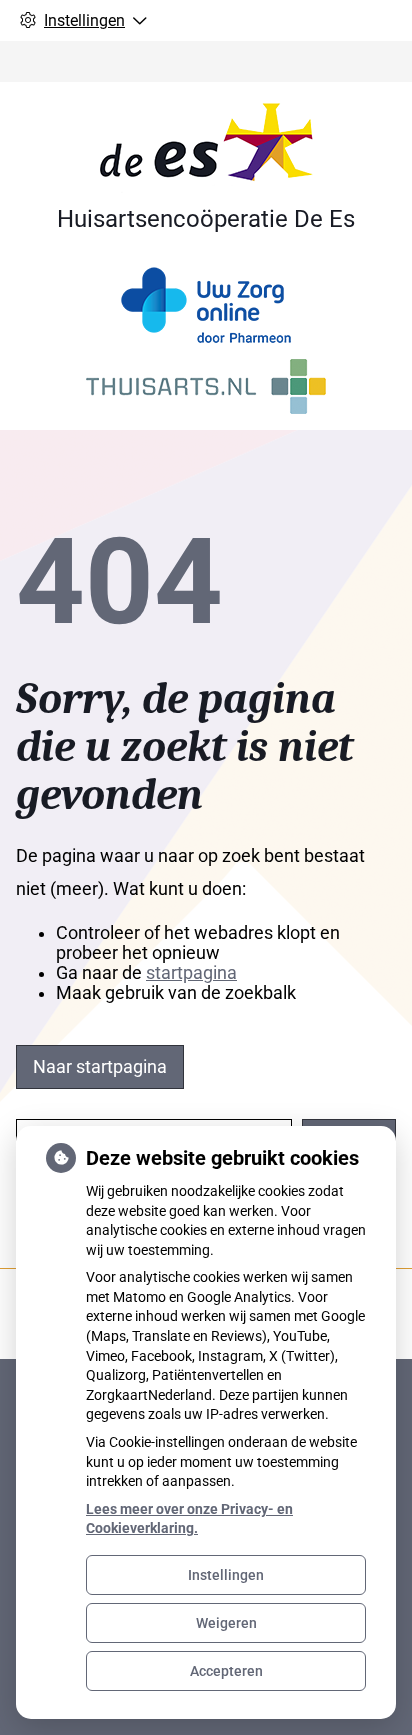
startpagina (191, 973)
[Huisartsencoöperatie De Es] (206, 146)
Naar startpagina (100, 1067)
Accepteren (226, 1671)
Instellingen (226, 1575)
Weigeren (226, 1623)
